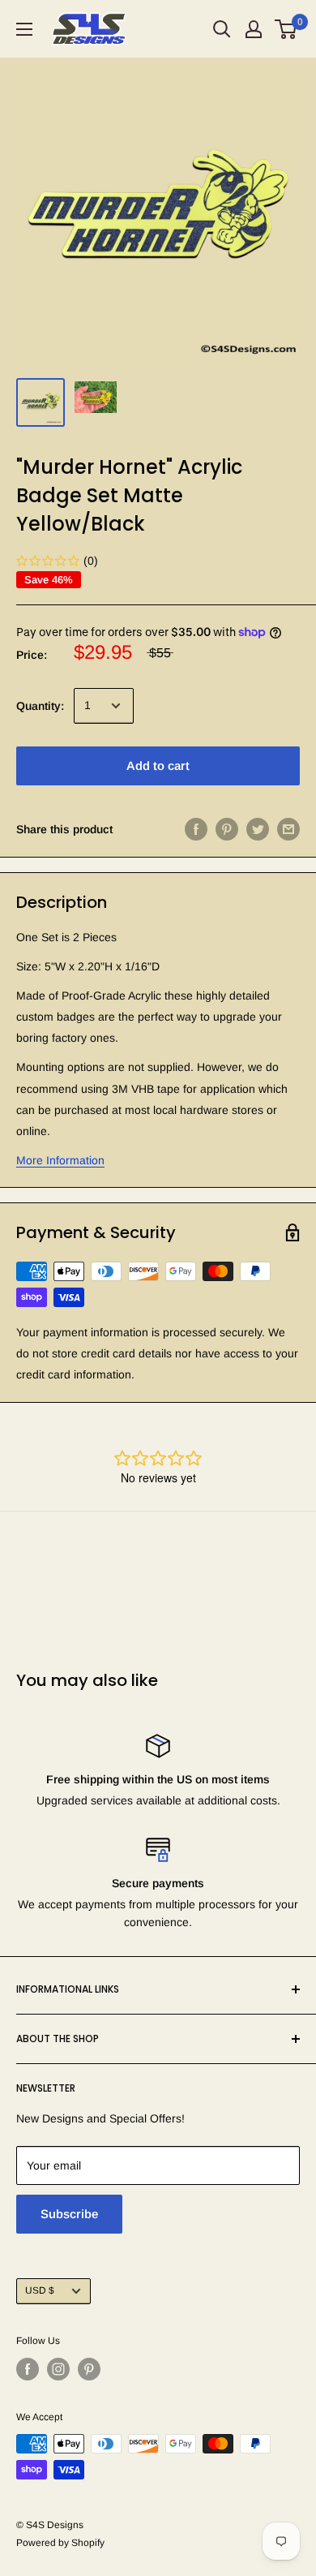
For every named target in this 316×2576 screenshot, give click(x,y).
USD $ (40, 2290)
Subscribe (69, 2214)
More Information (60, 1160)
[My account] (254, 29)
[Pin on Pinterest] (227, 829)
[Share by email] (288, 829)
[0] (286, 29)
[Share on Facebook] (196, 829)
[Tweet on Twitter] (258, 829)
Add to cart (158, 765)
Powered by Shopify (60, 2543)
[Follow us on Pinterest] (89, 2369)
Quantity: (40, 706)
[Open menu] (24, 29)
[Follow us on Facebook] (28, 2369)
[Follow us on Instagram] (58, 2369)
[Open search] (222, 29)
